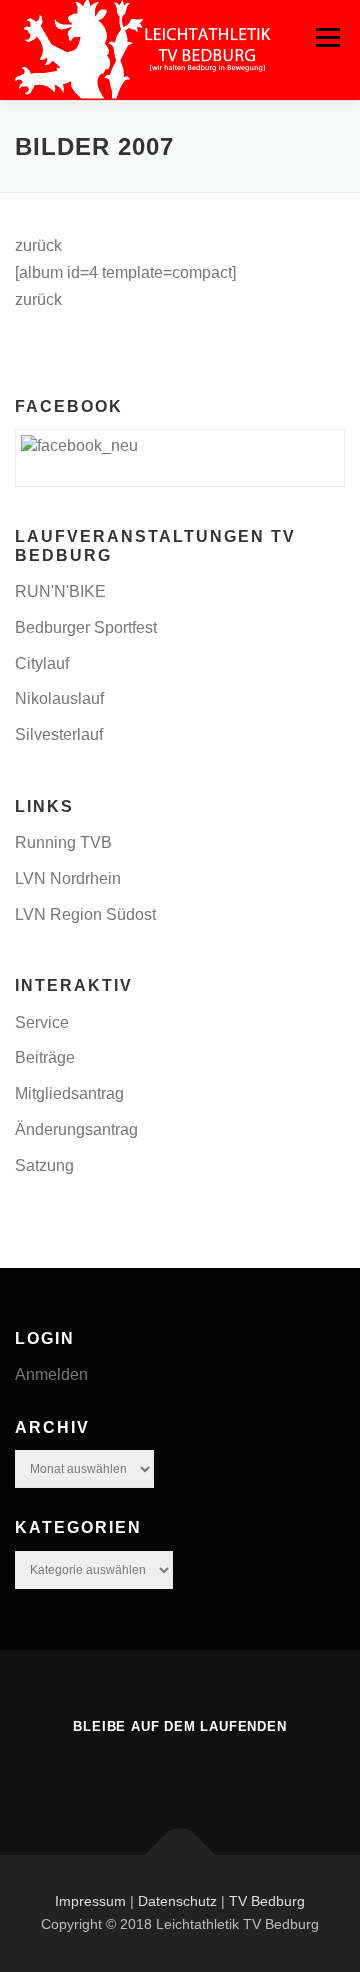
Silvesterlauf (59, 734)
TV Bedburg (267, 1901)
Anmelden (51, 1374)
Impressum (90, 1901)
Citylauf (42, 663)
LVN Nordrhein (68, 878)
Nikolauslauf (59, 698)
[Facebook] (180, 1770)
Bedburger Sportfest (86, 627)
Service (42, 1022)
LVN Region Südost (85, 914)
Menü (327, 37)
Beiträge (45, 1057)
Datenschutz (177, 1901)
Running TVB (63, 842)
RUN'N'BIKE (60, 591)
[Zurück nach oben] (180, 1854)
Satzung (44, 1165)
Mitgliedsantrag (69, 1093)
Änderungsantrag (76, 1129)
